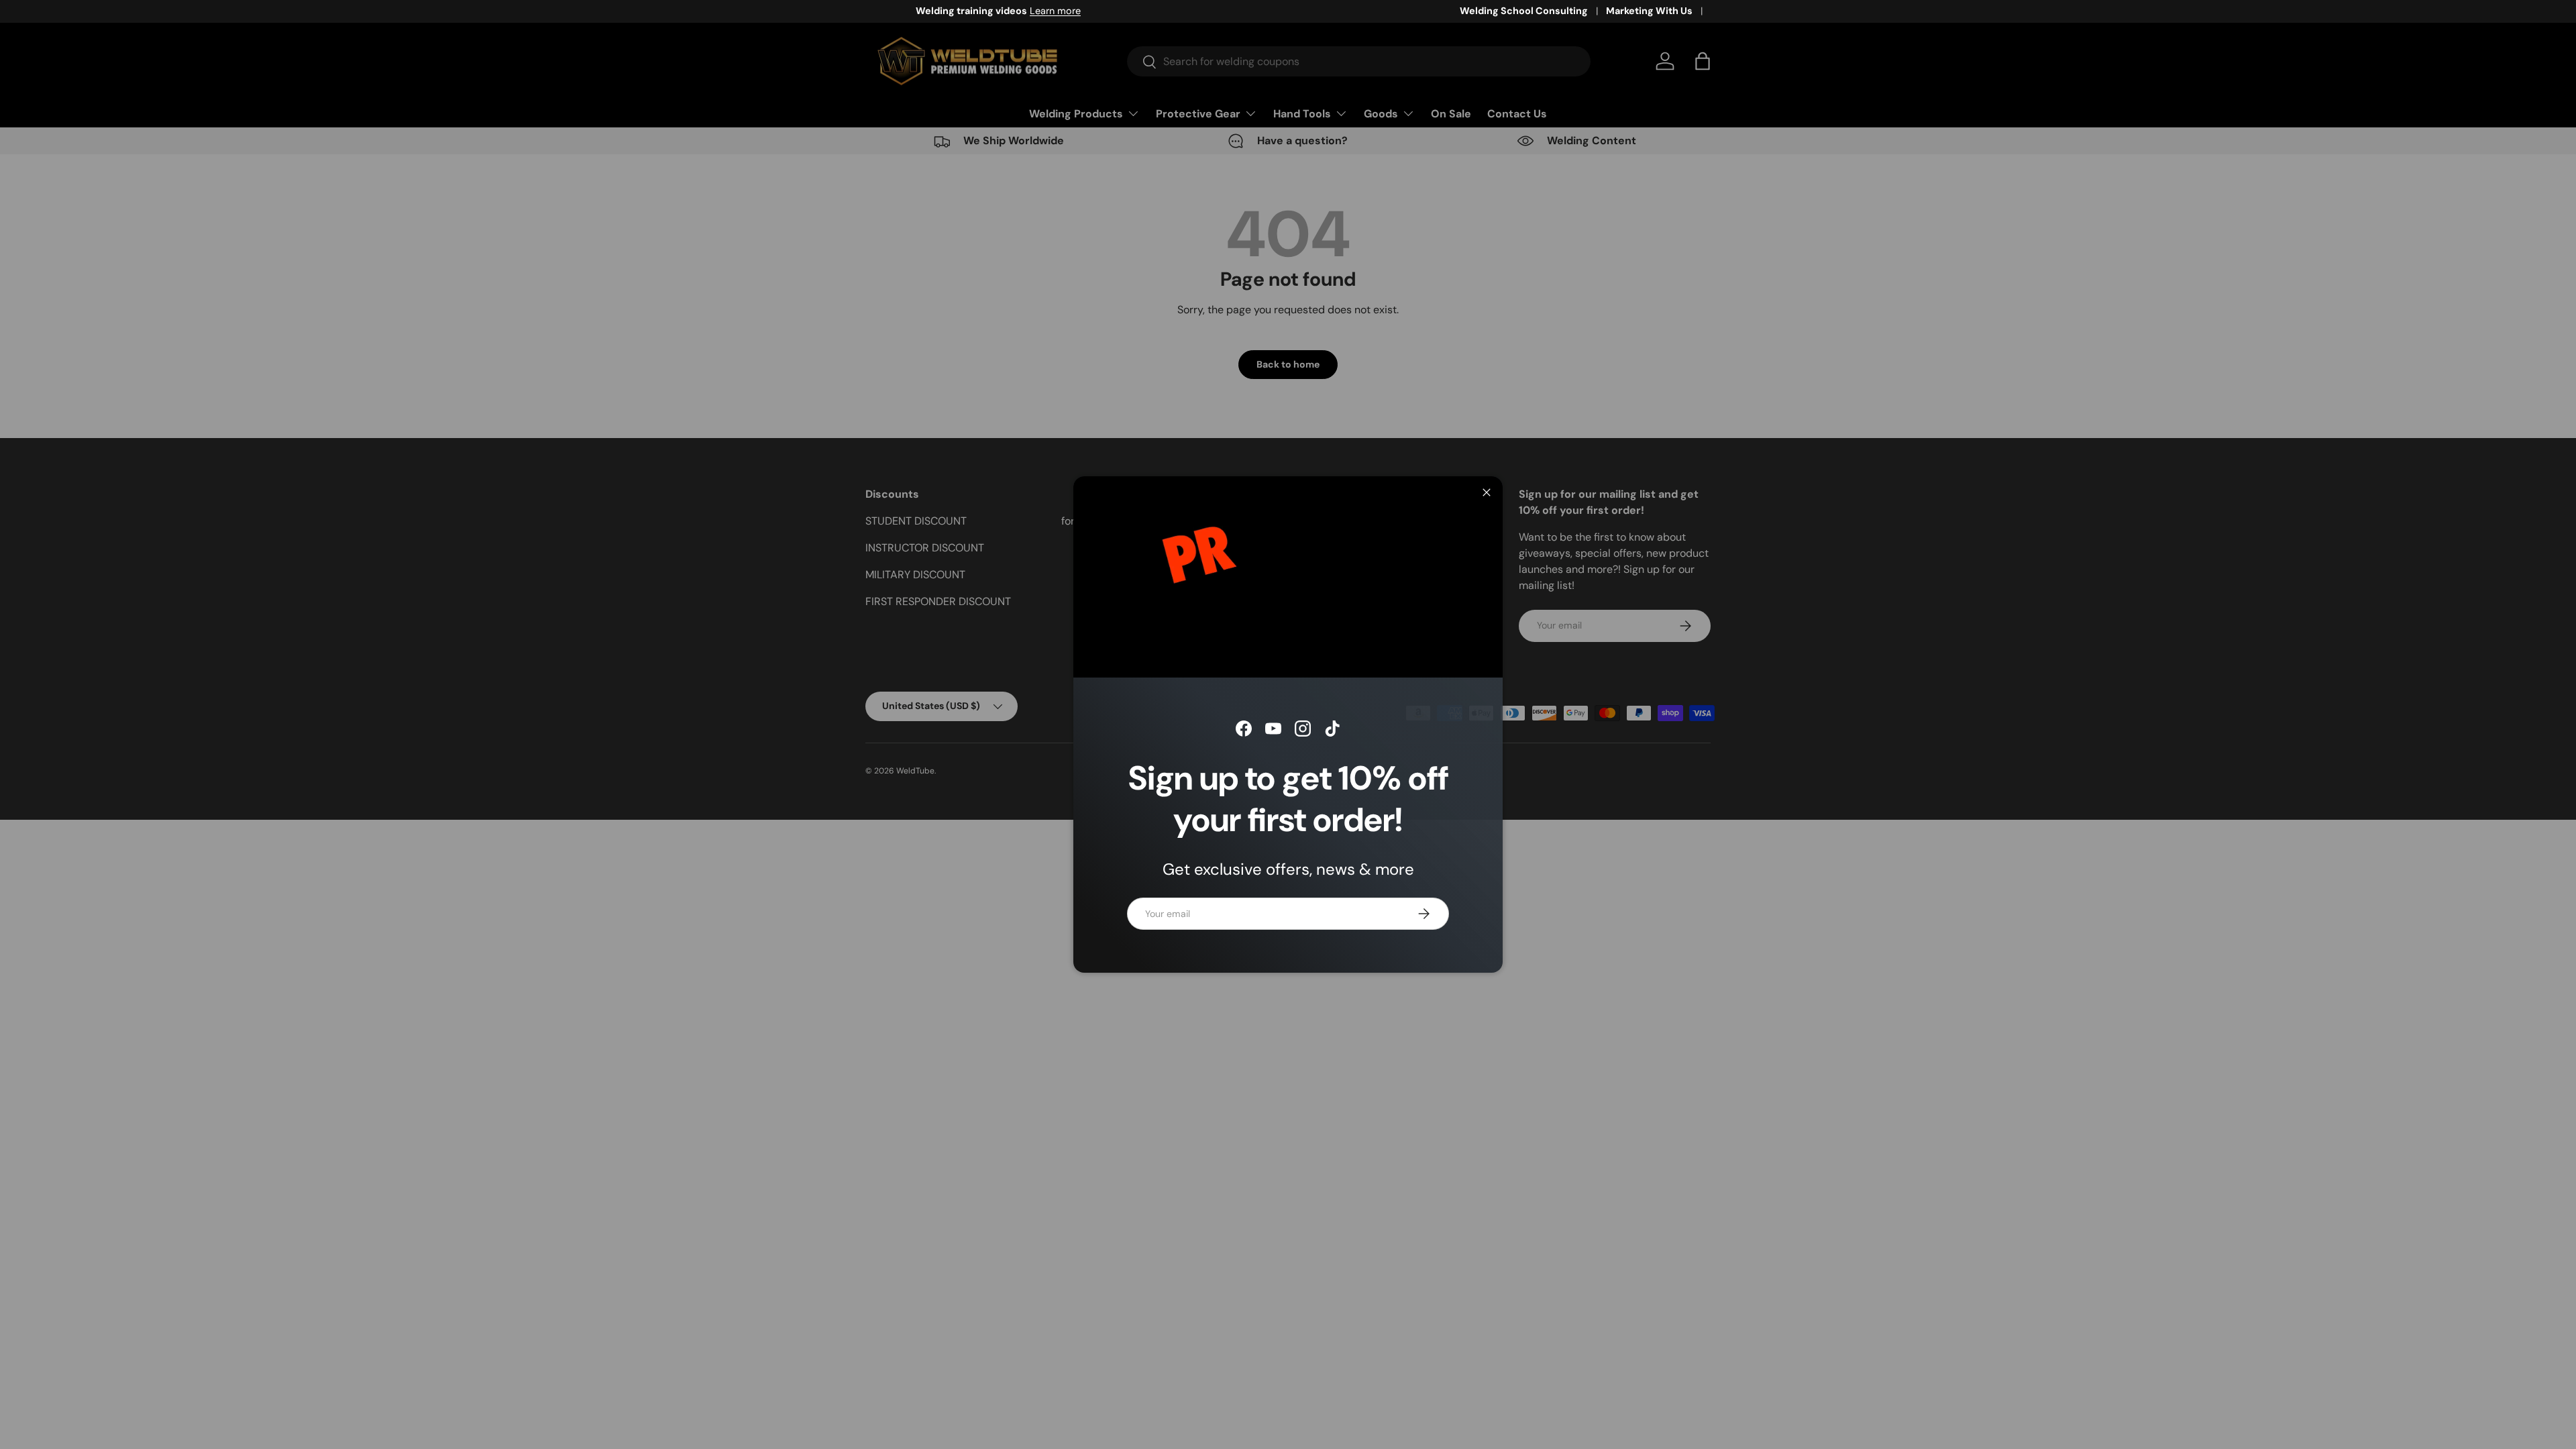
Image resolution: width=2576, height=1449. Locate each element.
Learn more (1006, 11)
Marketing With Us (1649, 11)
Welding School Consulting (1524, 11)
